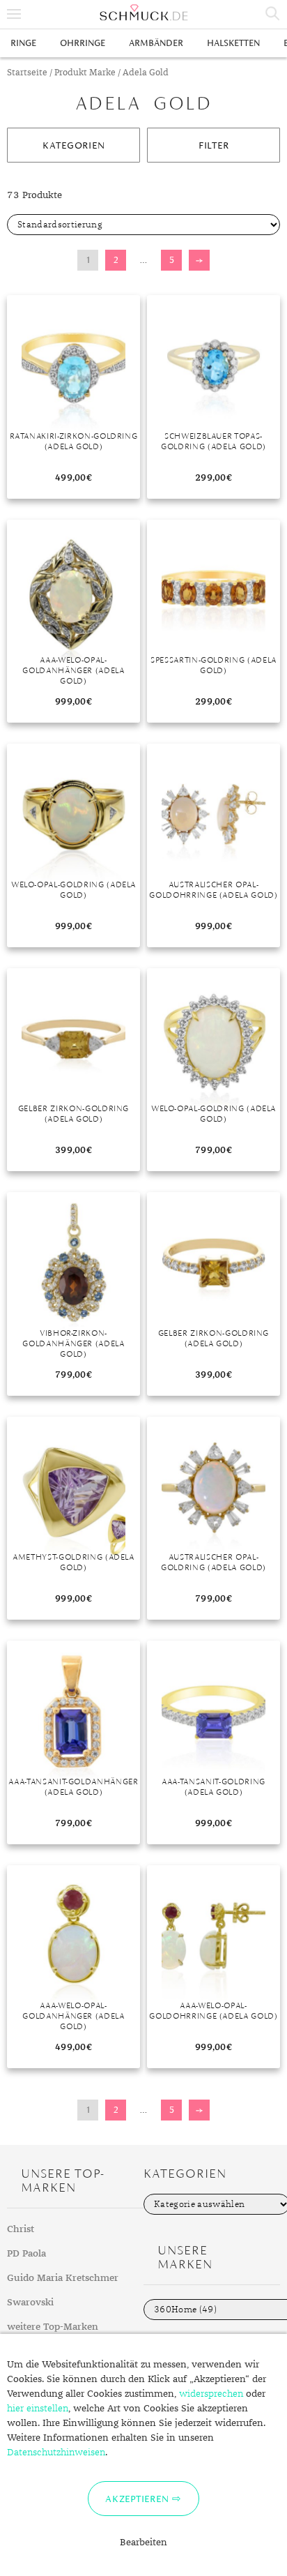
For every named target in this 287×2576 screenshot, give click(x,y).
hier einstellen (38, 2409)
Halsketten (233, 43)
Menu (14, 14)
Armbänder (156, 43)
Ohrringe (83, 43)
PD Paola (26, 2254)
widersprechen (211, 2394)
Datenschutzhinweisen (56, 2453)
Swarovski (30, 2303)
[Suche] (273, 14)
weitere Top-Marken (53, 2327)
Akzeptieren (137, 2499)
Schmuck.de (143, 13)
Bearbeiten (143, 2543)
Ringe (23, 43)
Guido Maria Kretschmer (63, 2278)
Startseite (27, 73)
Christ (21, 2229)
